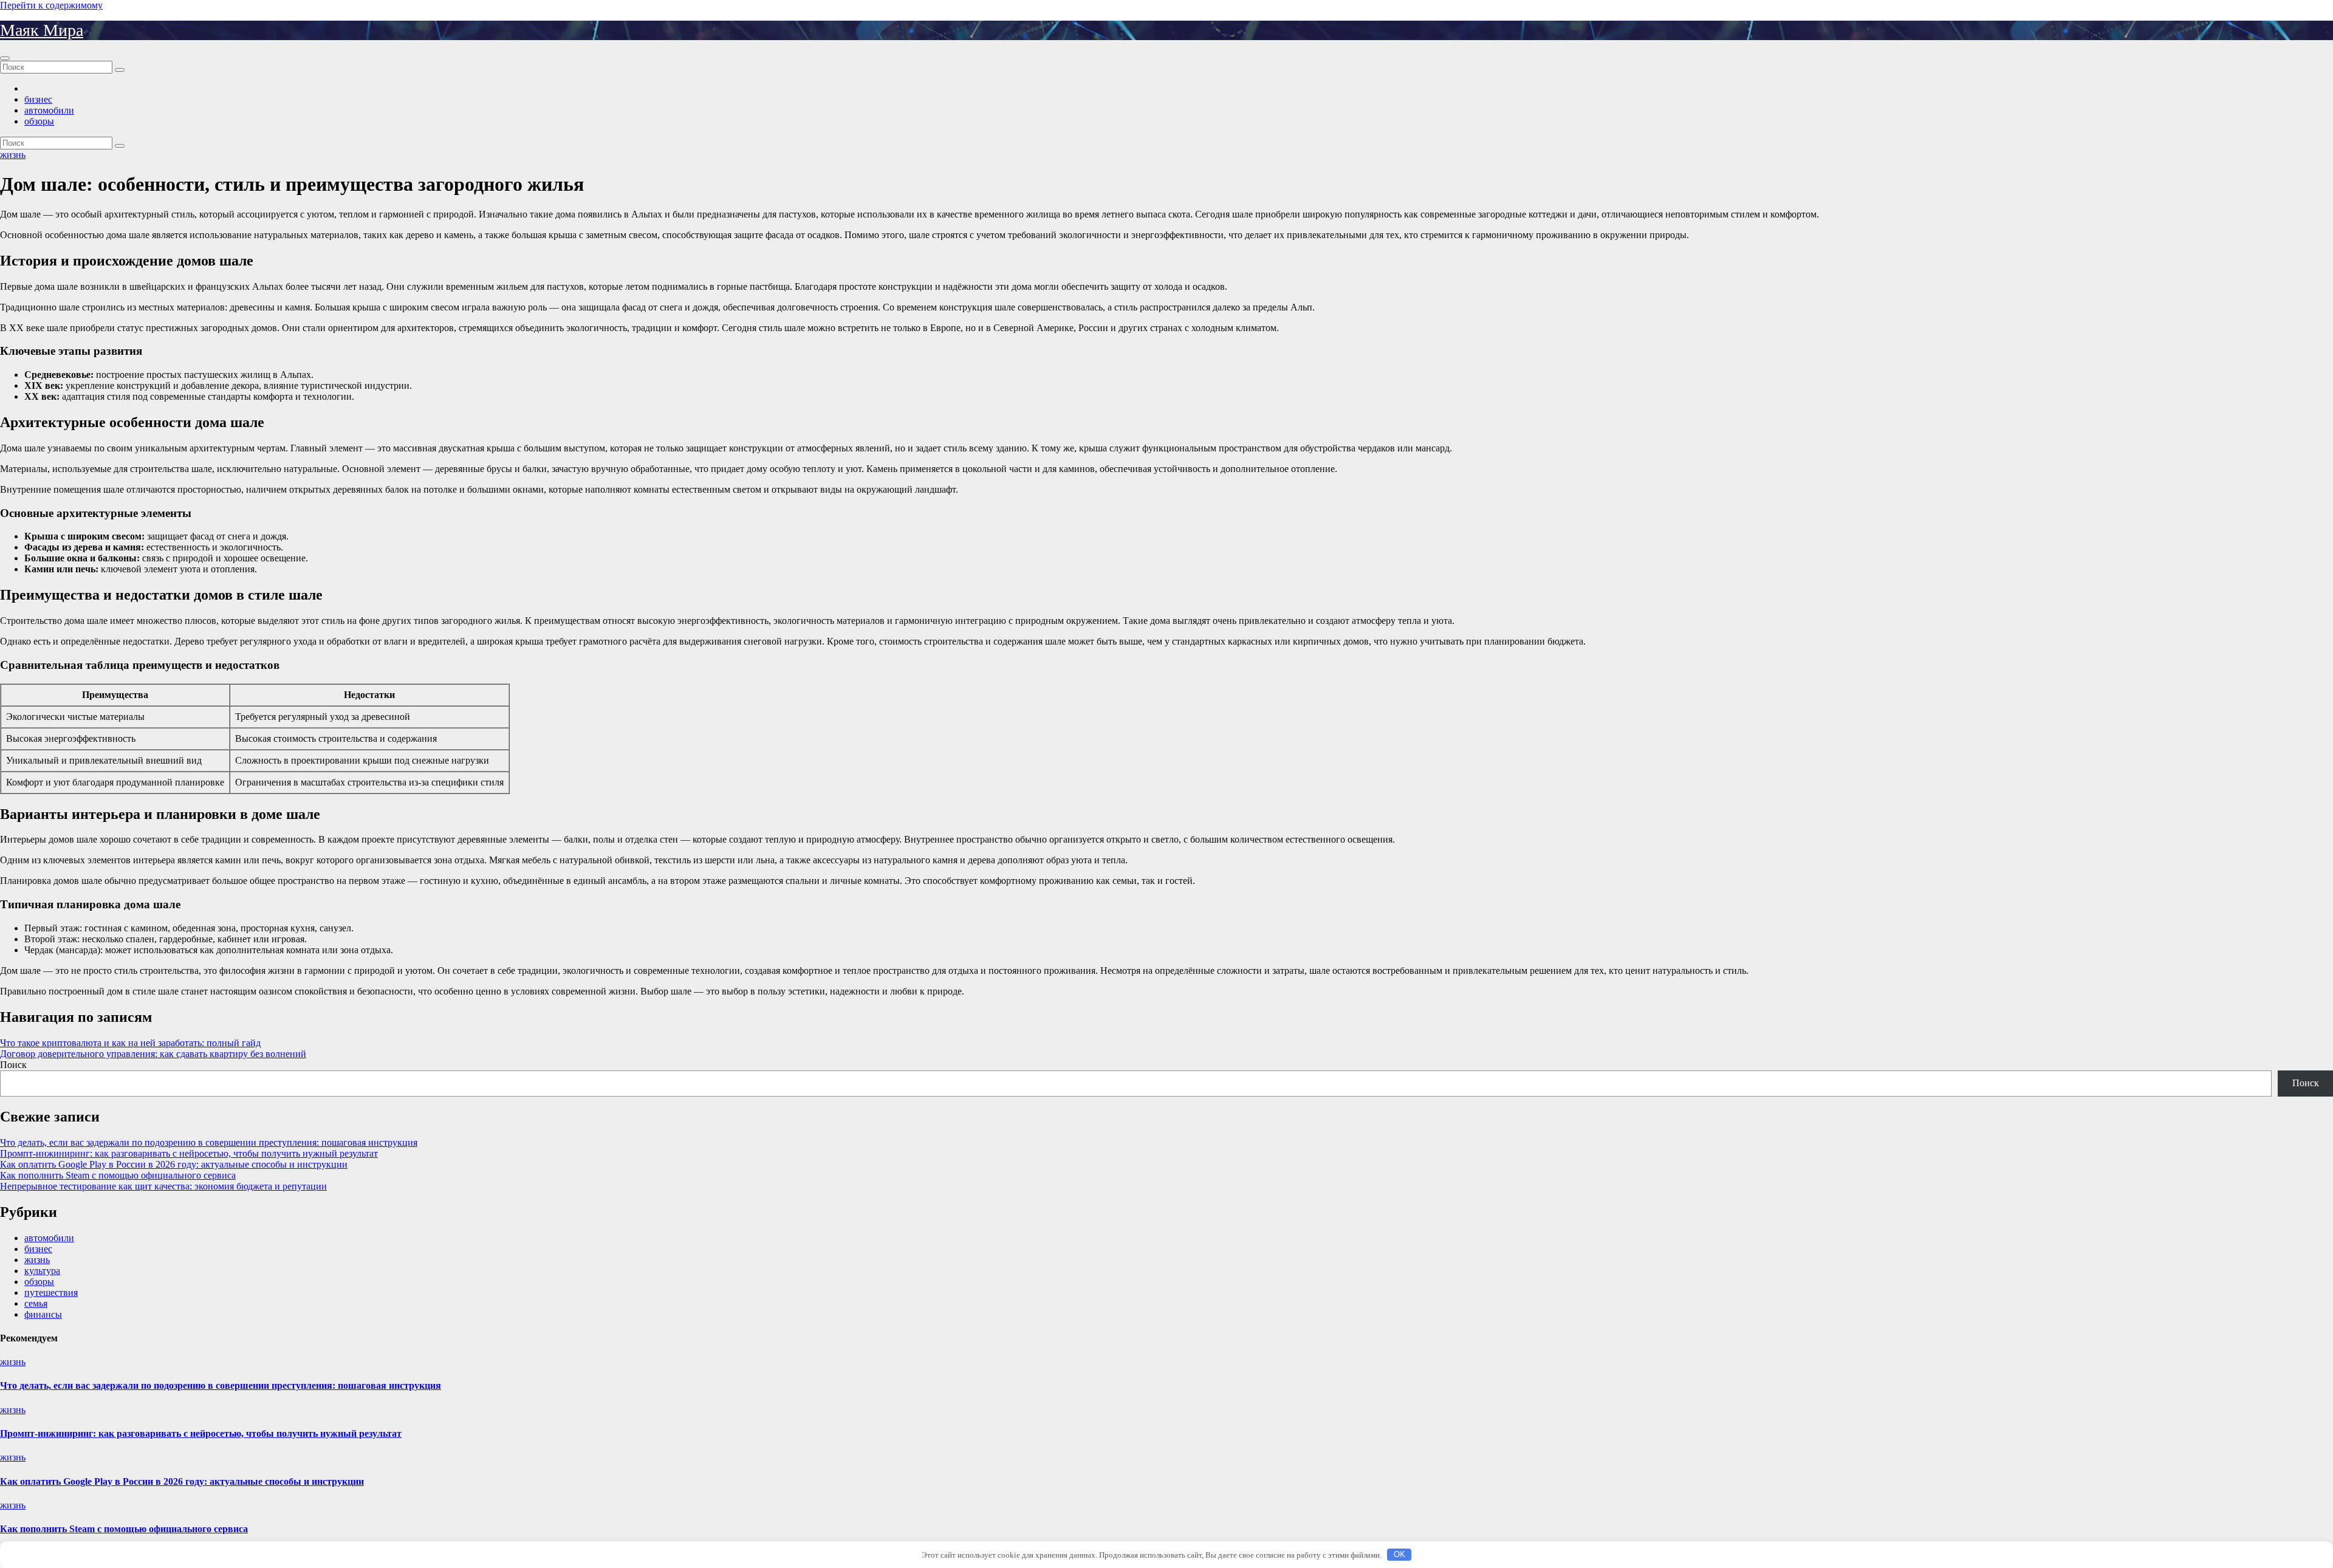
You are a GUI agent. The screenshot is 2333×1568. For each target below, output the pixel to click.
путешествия (51, 1292)
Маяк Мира (42, 30)
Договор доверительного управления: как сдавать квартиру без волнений (153, 1054)
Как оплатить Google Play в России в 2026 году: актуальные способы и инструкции (174, 1164)
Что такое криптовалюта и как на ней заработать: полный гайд (130, 1043)
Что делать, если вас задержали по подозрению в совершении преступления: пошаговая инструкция (209, 1142)
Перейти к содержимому (51, 5)
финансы (43, 1314)
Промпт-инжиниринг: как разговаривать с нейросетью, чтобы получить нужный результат (189, 1153)
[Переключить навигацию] (5, 58)
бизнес (38, 99)
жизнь (13, 155)
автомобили (49, 110)
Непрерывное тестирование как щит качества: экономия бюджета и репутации (163, 1186)
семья (36, 1303)
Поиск (13, 1065)
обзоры (39, 121)
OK (1399, 1554)
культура (42, 1271)
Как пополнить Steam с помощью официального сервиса (118, 1175)
